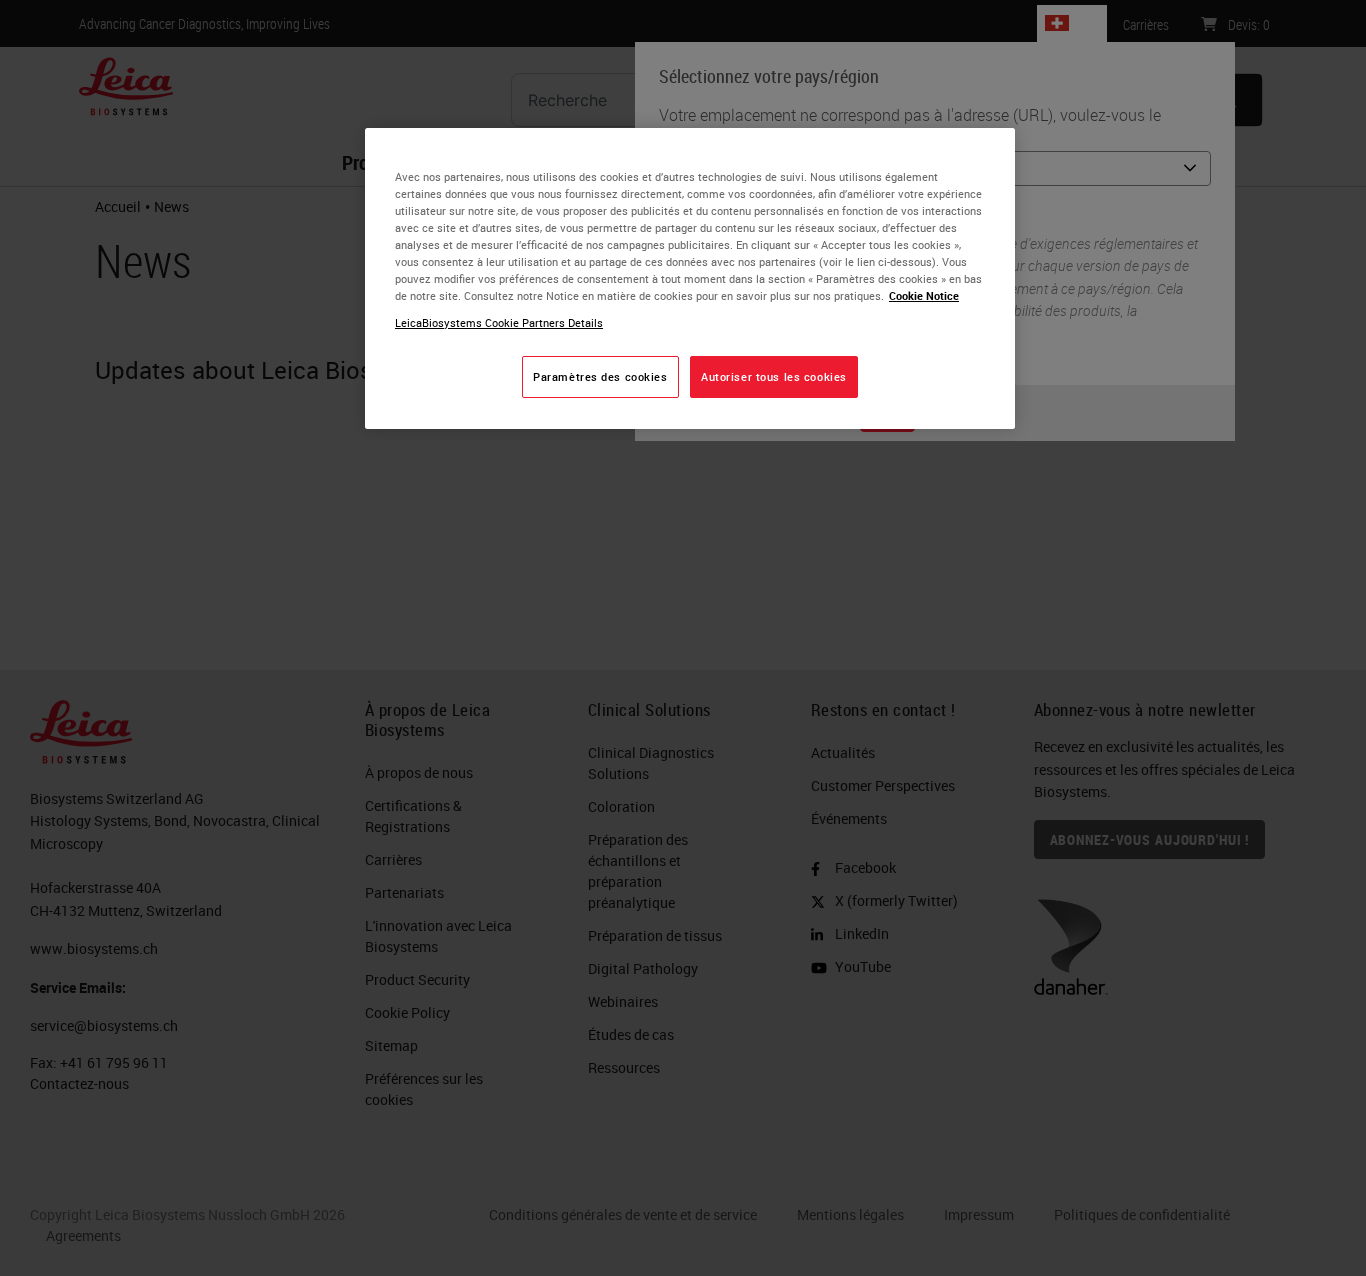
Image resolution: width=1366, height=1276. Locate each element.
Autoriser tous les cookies (774, 376)
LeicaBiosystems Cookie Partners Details (499, 322)
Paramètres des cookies (600, 376)
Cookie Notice (924, 295)
